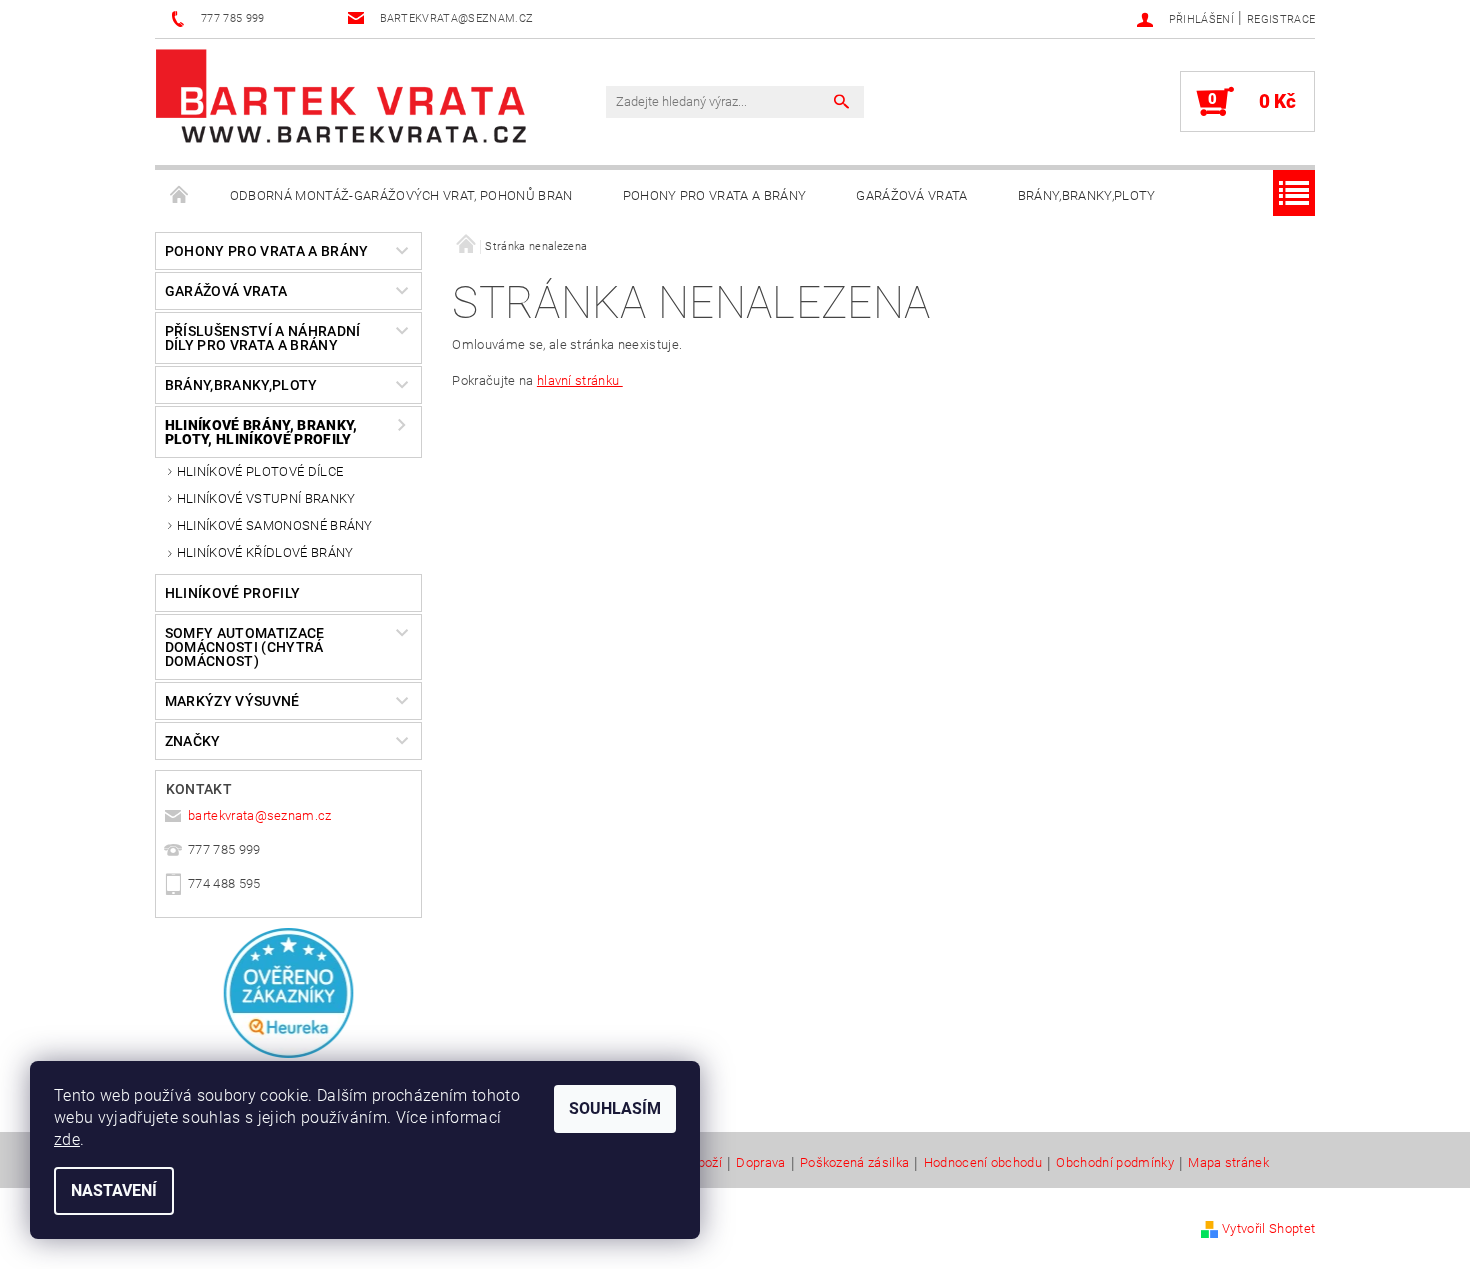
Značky (193, 741)
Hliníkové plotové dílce (260, 471)
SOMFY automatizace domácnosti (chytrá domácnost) (245, 647)
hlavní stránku (580, 380)
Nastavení (114, 1190)
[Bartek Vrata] (341, 96)
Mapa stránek (1228, 1163)
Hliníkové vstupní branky (266, 498)
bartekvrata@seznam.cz (260, 815)
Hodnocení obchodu (983, 1163)
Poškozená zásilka (854, 1163)
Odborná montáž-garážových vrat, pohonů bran (401, 195)
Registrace (1281, 19)
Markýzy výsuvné (232, 701)
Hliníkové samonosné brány (275, 525)
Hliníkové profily (232, 593)
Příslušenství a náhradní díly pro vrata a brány (263, 338)
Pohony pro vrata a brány (715, 195)
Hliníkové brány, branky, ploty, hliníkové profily (261, 432)
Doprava (760, 1163)
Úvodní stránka (180, 196)
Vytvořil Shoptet (1268, 1228)
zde (67, 1139)
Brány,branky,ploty (1087, 195)
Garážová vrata (911, 195)
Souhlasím (615, 1108)
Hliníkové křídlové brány (265, 552)
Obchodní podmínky (1114, 1163)
